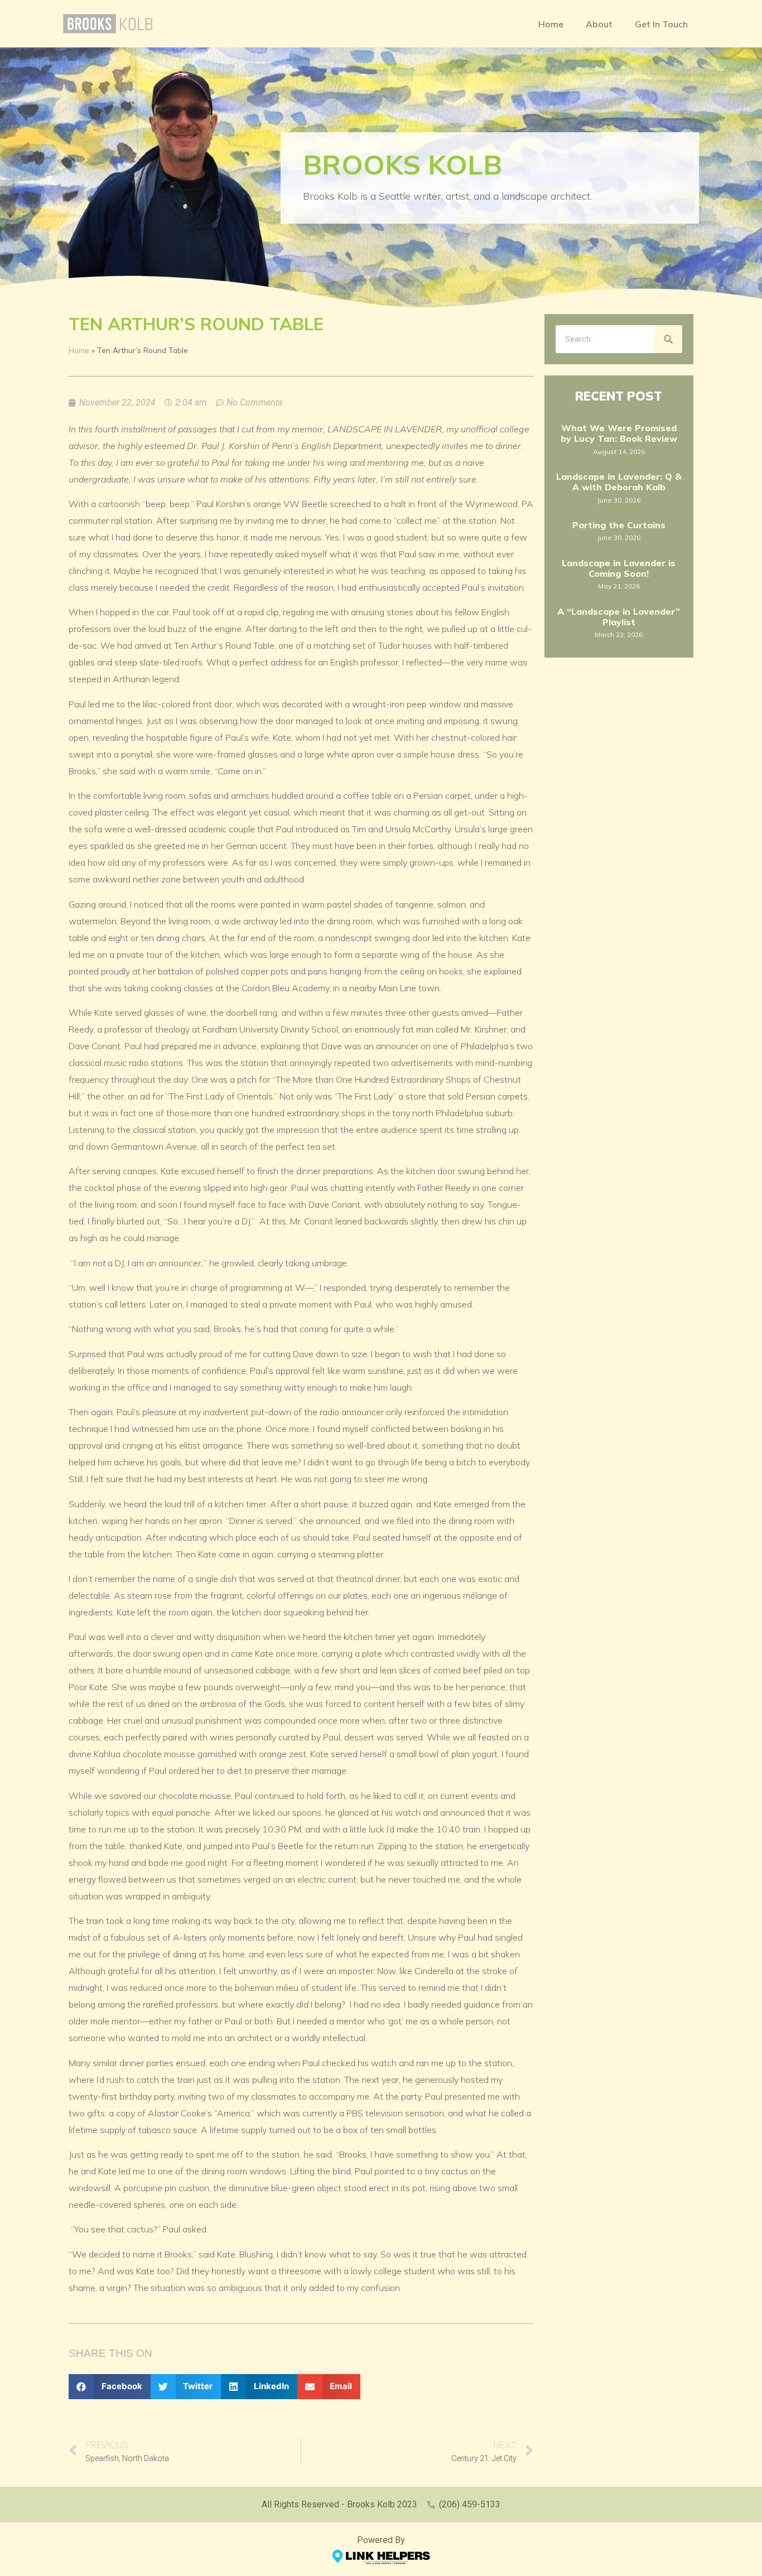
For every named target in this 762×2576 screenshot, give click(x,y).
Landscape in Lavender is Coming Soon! (619, 568)
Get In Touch (661, 24)
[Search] (668, 339)
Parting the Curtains (619, 525)
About (599, 24)
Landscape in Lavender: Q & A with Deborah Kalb (619, 482)
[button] (110, 2387)
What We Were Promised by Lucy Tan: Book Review (619, 433)
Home (551, 24)
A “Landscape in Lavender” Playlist (619, 617)
